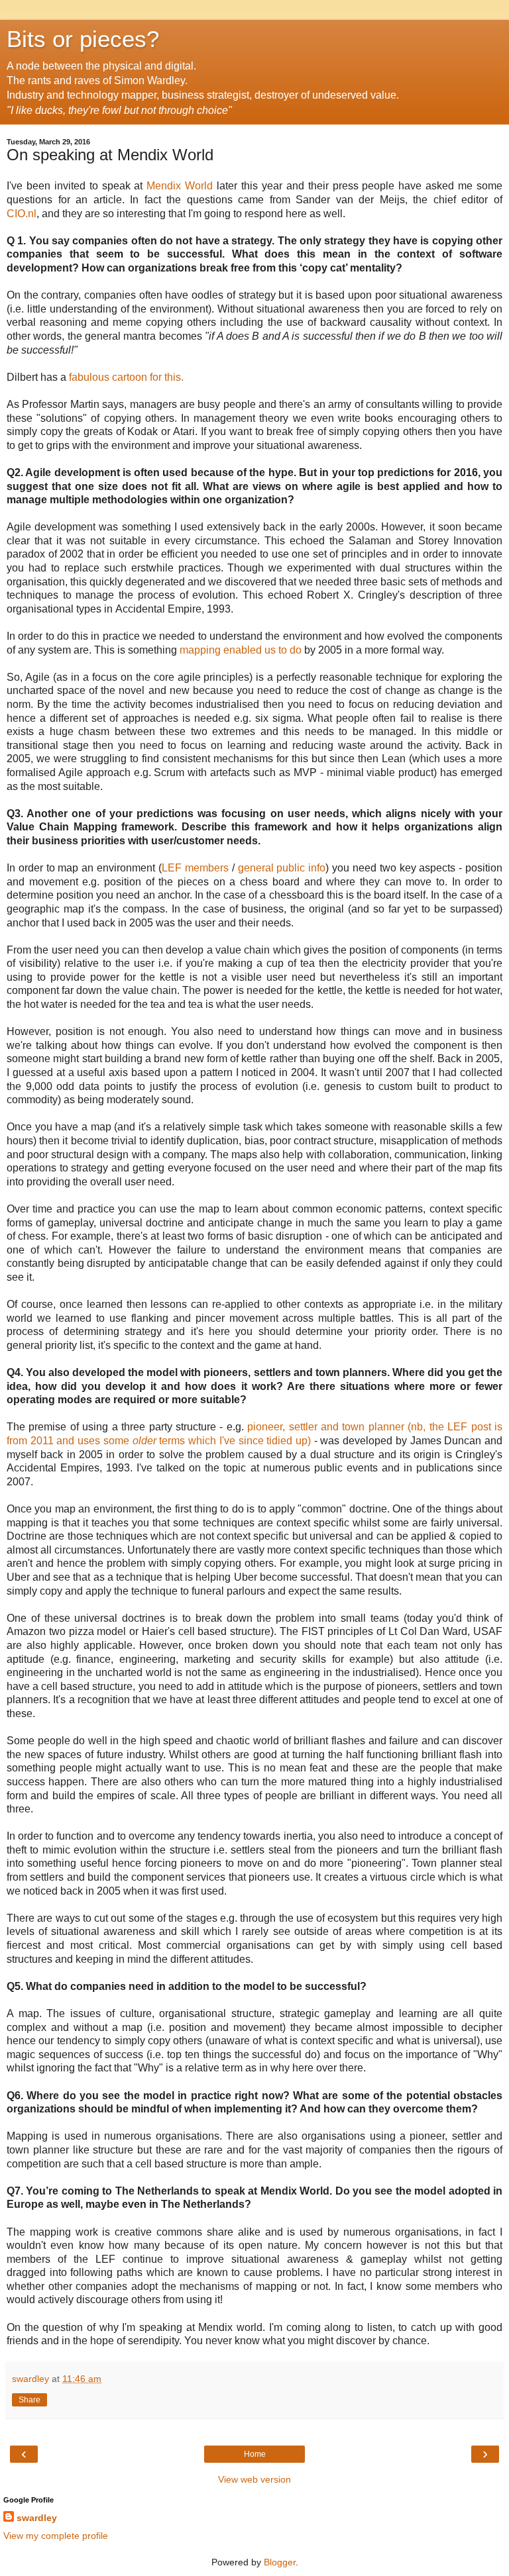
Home (255, 2454)
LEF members (195, 868)
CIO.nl (22, 214)
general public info (282, 868)
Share (29, 2400)
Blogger (280, 2562)
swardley (37, 2518)
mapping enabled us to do (241, 650)
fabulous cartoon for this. (126, 377)
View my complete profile (56, 2536)
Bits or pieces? (83, 39)
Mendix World (180, 186)
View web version (254, 2479)
